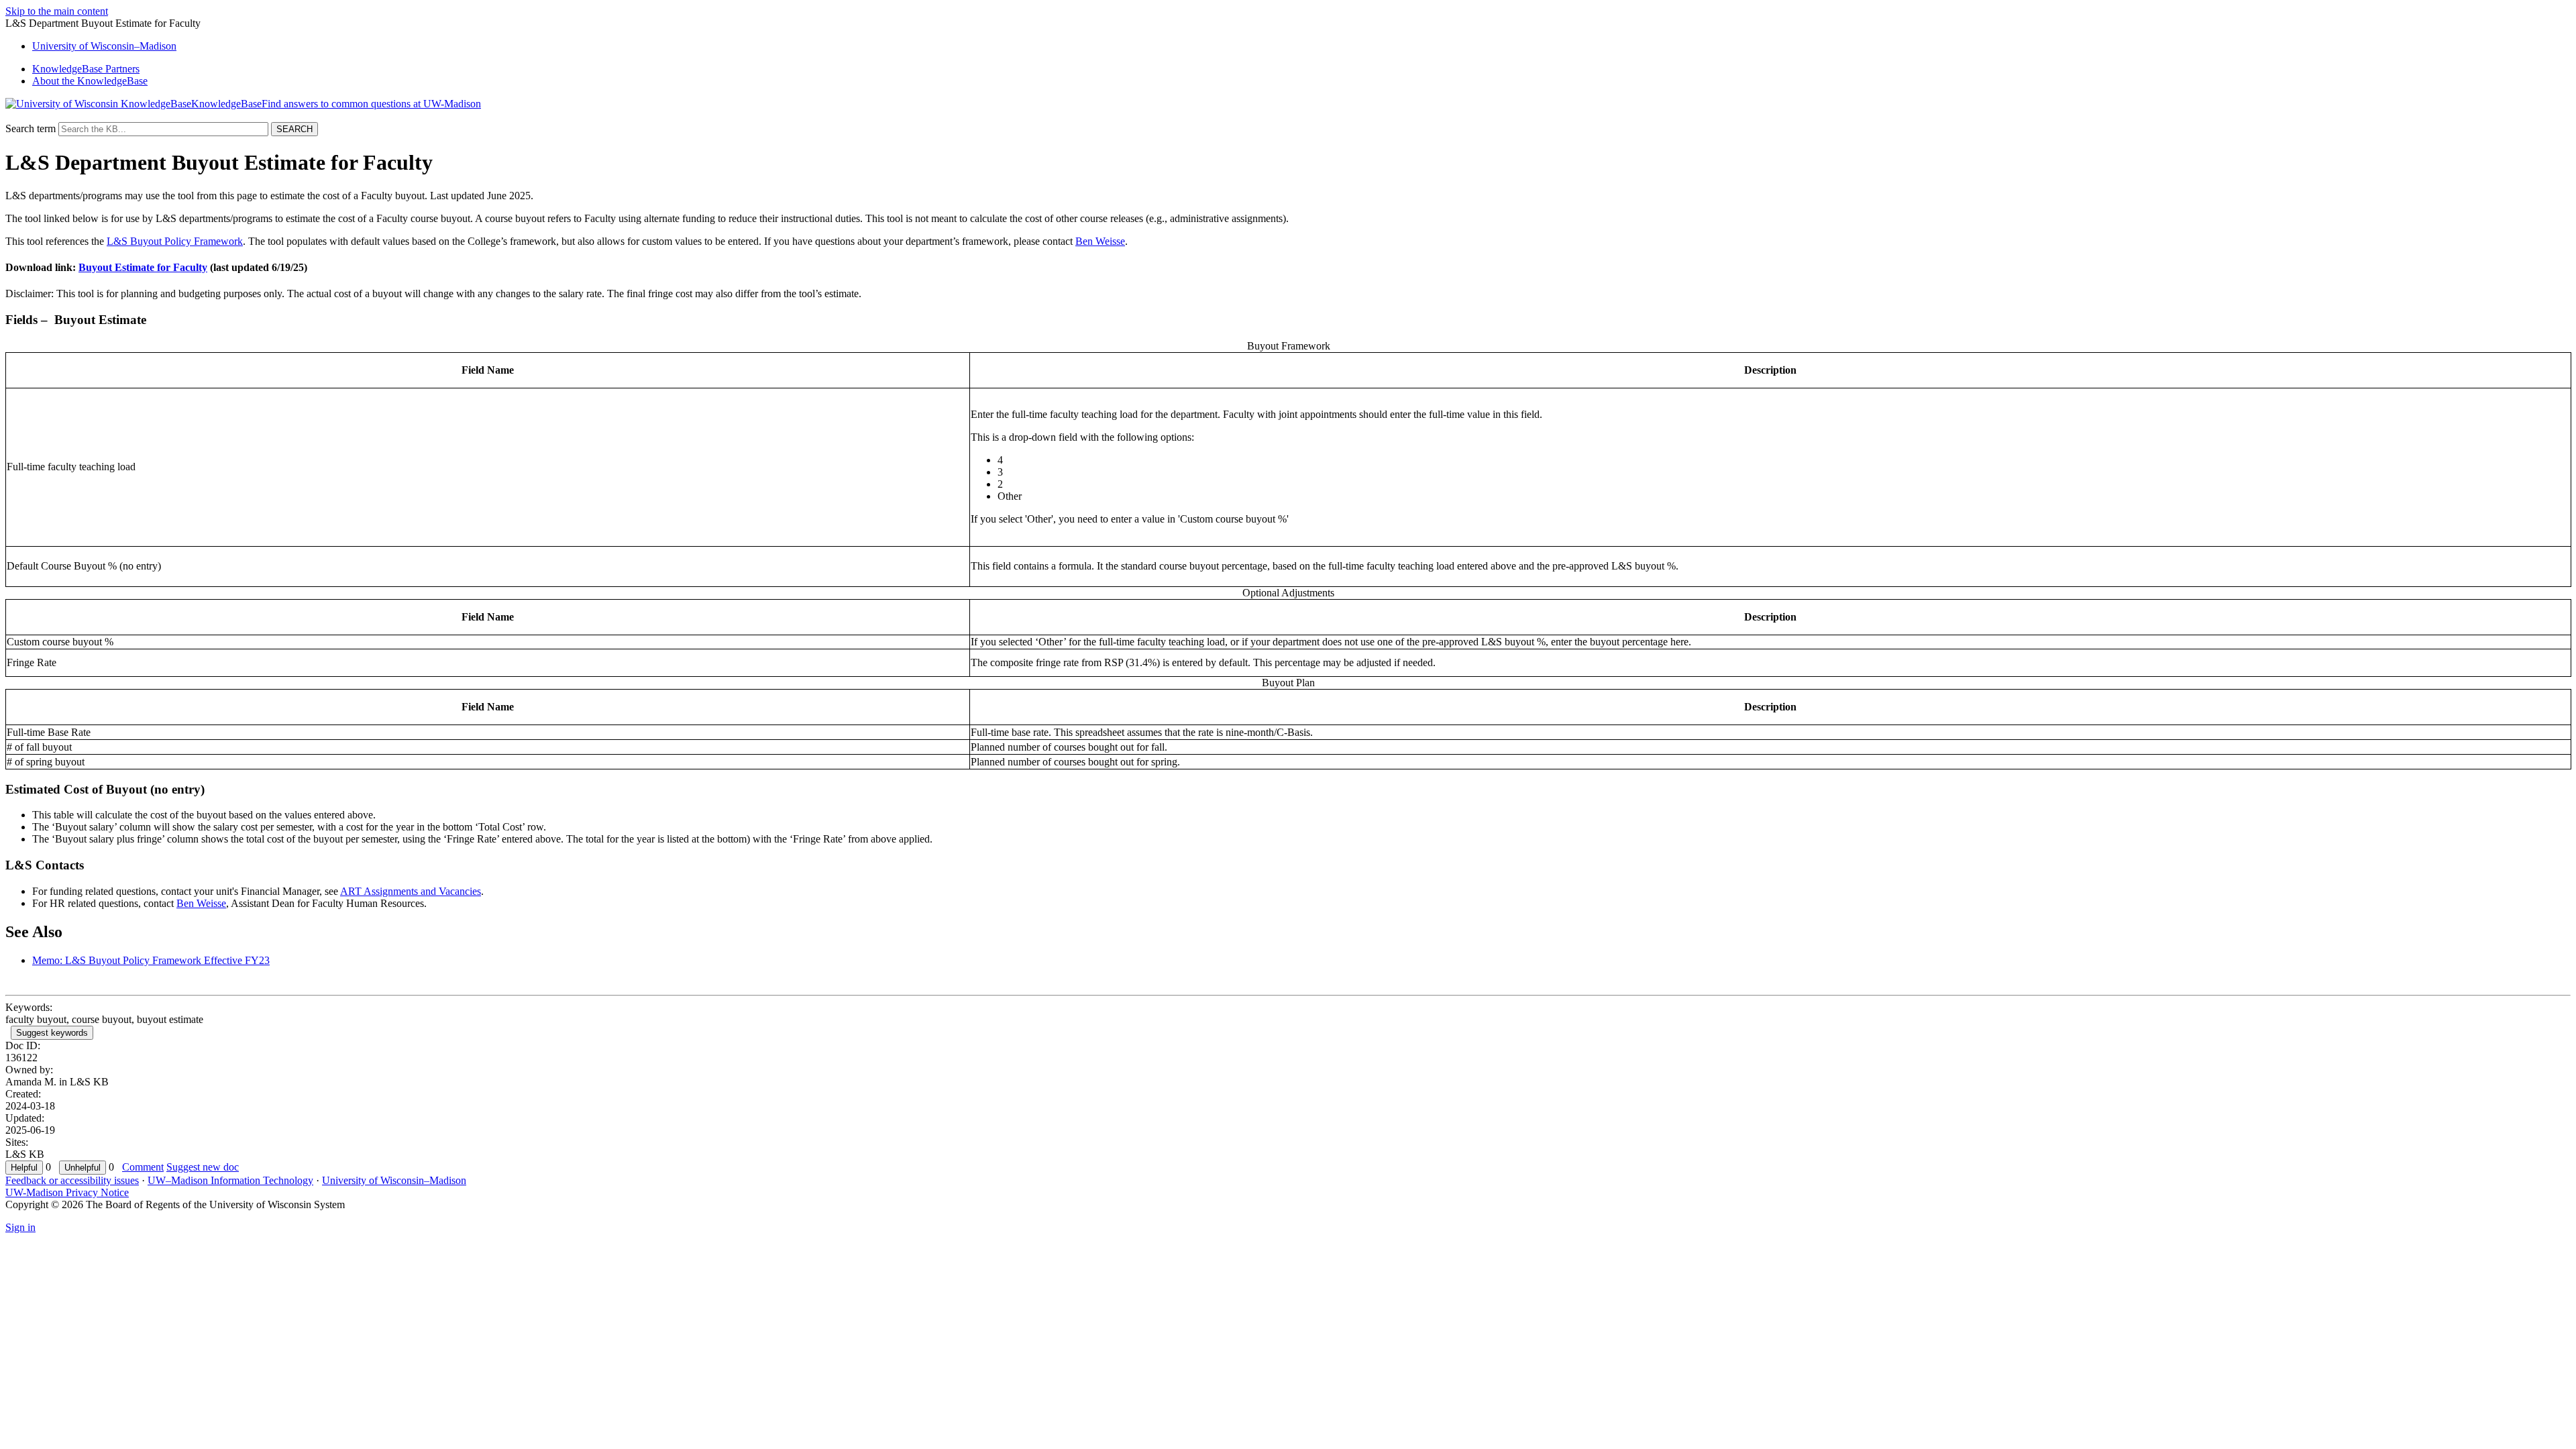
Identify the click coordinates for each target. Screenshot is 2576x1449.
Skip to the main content (57, 11)
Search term (31, 128)
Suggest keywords (52, 1033)
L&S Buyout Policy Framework (175, 241)
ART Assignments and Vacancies (411, 891)
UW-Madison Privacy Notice (67, 1192)
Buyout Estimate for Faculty (143, 267)
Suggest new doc (203, 1167)
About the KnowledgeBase (90, 81)
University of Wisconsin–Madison (394, 1180)
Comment (143, 1167)
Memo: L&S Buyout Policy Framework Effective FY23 (151, 960)
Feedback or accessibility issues (72, 1180)
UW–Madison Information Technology (230, 1180)
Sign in (20, 1227)
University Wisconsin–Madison (104, 46)
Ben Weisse (1100, 241)
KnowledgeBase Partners (86, 69)
